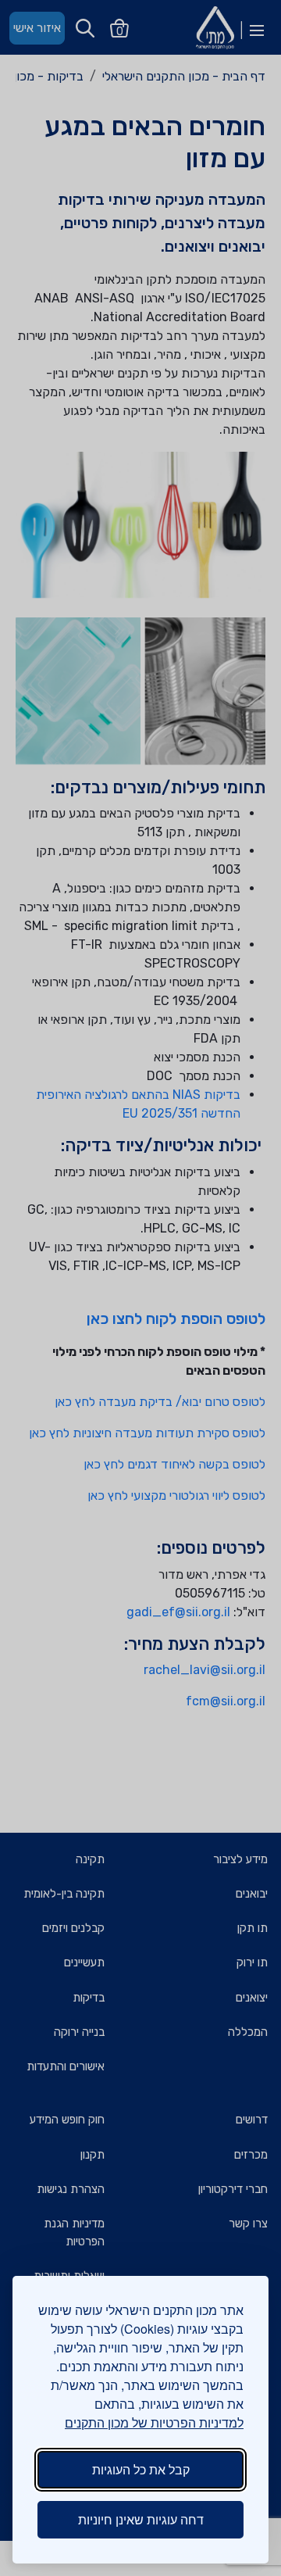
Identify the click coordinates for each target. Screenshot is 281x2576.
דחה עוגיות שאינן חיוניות (141, 2519)
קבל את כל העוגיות (141, 2469)
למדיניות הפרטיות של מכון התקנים (154, 2422)
